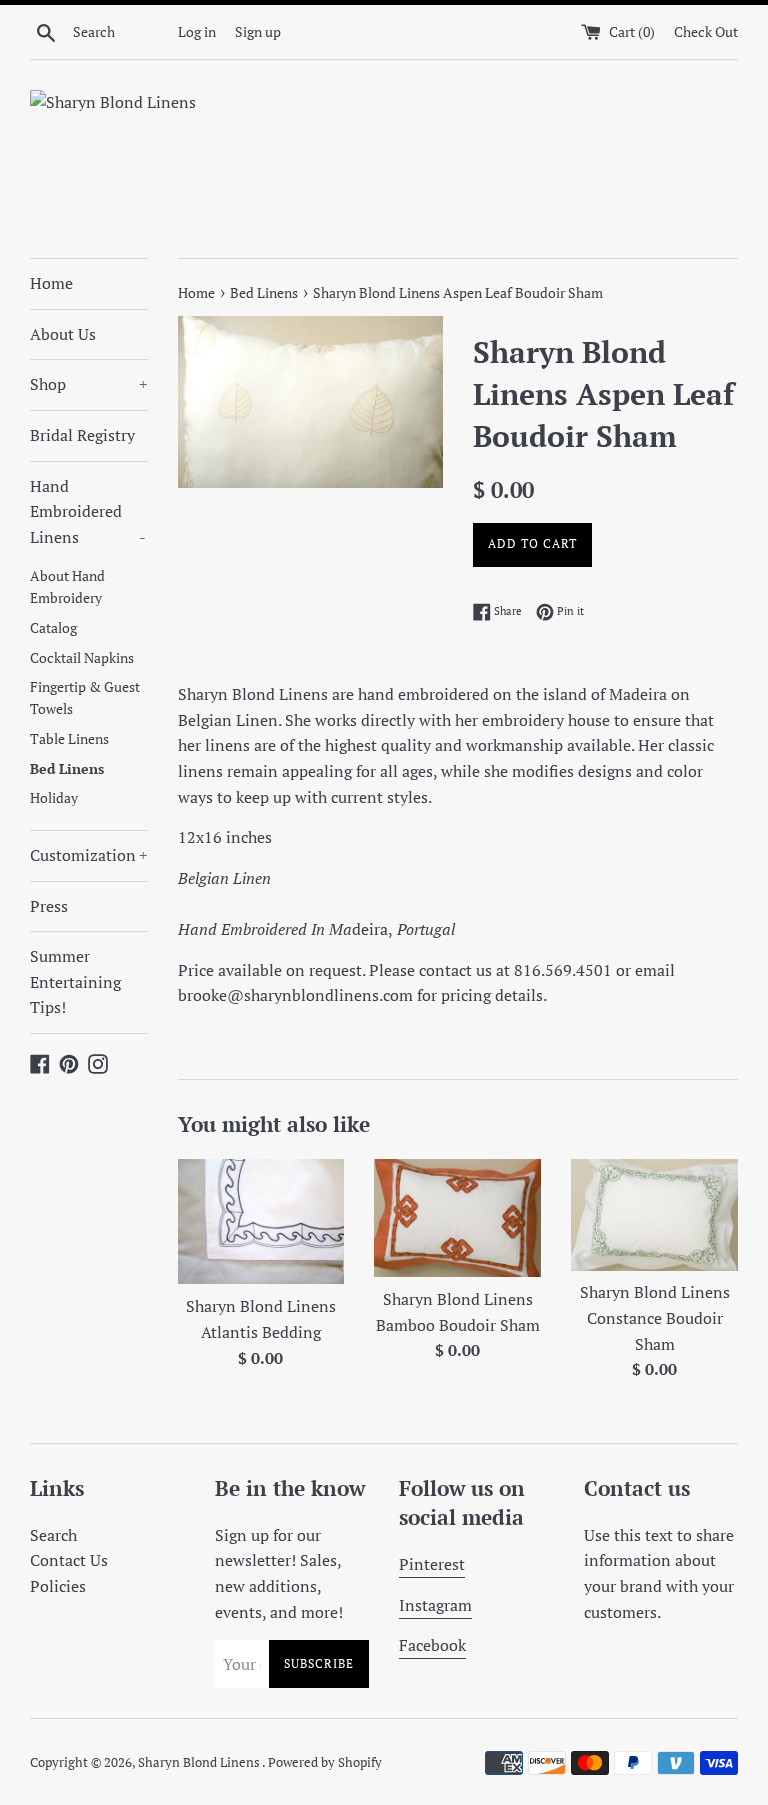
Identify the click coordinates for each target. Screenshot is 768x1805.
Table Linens (69, 739)
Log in (197, 31)
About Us (63, 334)
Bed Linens (67, 769)
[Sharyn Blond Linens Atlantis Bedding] (261, 1221)
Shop (89, 384)
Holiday (54, 798)
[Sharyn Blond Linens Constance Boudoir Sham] (654, 1214)
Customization (89, 855)
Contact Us (69, 1560)
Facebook (432, 1645)
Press (49, 906)
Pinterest (432, 1564)
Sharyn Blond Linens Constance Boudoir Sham (655, 1317)
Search (53, 1535)
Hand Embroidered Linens (88, 511)
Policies (58, 1586)
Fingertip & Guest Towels (85, 698)
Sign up (258, 31)
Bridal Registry (82, 435)
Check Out (706, 31)
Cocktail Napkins (82, 658)
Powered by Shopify (325, 1762)
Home (51, 283)
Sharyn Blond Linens (200, 1762)
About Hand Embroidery (67, 587)
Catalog (53, 628)
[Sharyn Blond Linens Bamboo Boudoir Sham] (457, 1218)
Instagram (435, 1605)
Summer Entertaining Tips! (75, 981)
